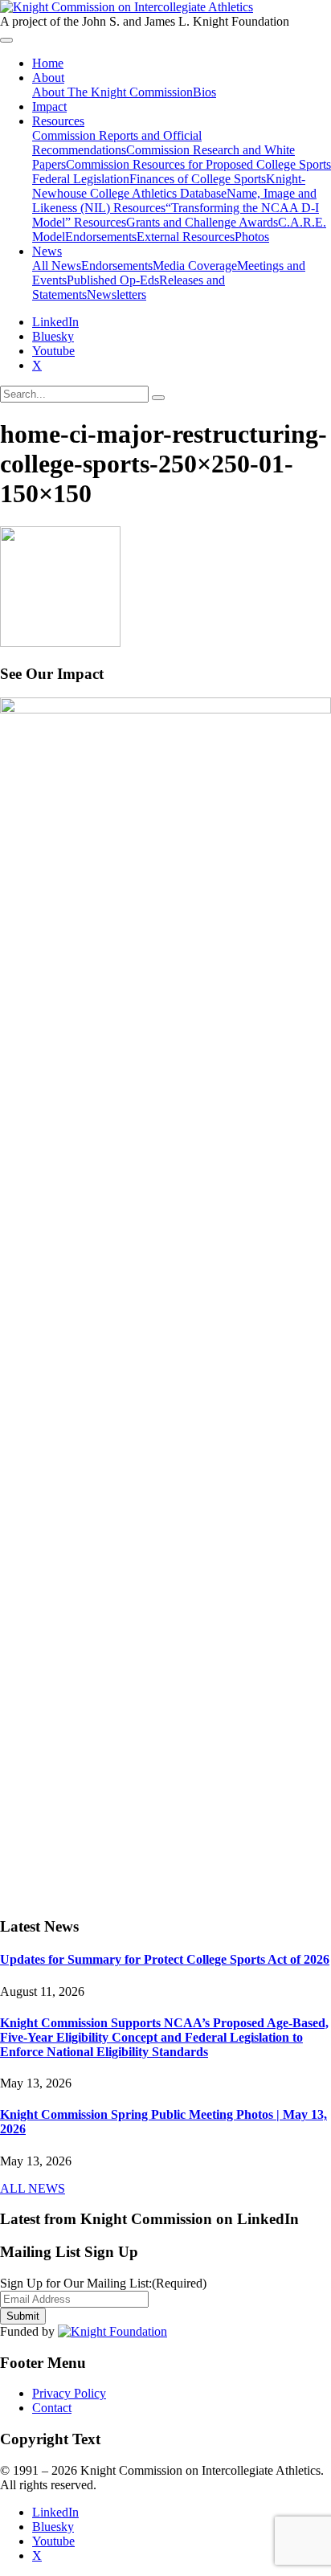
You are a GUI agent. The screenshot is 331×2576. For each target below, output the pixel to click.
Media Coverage (195, 266)
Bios (204, 92)
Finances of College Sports (198, 179)
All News (57, 266)
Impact (49, 106)
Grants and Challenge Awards (202, 222)
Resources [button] (58, 121)
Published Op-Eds (113, 280)
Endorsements (101, 237)
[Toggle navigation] (6, 40)
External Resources (186, 237)
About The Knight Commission (112, 92)
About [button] (48, 78)
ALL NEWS (33, 2188)
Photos (252, 237)
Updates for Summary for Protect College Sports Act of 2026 (165, 1959)
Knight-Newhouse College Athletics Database (169, 186)
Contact (52, 2408)
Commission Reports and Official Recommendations (117, 143)
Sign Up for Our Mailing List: (103, 2283)
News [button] (47, 251)
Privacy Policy (69, 2393)
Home (48, 63)
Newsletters (116, 294)
